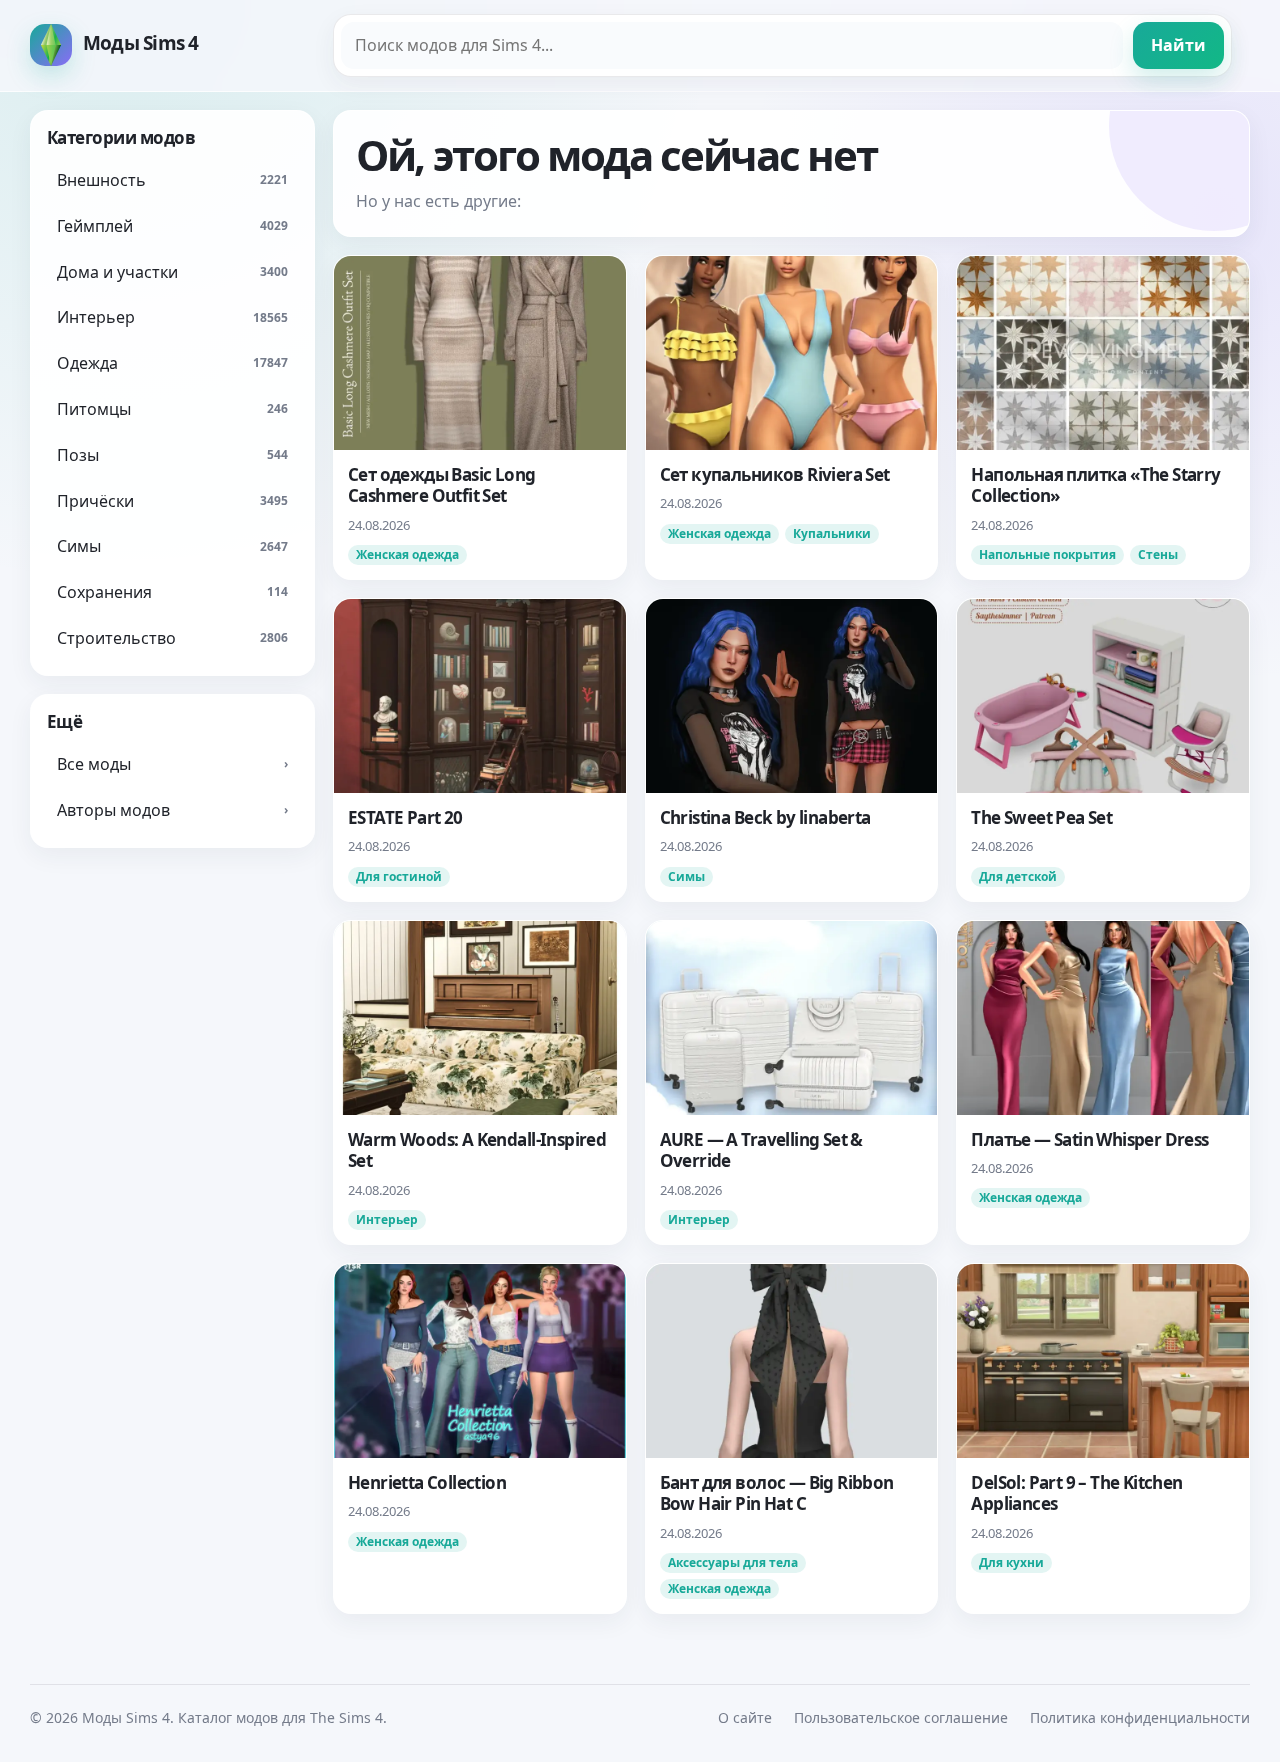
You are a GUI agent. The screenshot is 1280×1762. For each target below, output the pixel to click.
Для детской (1018, 876)
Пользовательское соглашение (901, 1717)
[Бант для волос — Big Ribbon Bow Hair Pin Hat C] (792, 1438)
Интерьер (387, 1219)
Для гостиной (399, 876)
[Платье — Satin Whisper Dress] (1103, 1082)
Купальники (832, 533)
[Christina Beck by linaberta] (792, 750)
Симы (686, 876)
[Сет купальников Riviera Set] (792, 417)
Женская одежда (407, 554)
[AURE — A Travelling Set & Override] (792, 1082)
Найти (1178, 45)
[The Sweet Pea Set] (1103, 750)
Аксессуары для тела (733, 1562)
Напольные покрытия (1047, 554)
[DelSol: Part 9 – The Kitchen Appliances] (1103, 1438)
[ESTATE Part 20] (480, 750)
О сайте (745, 1717)
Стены (1158, 554)
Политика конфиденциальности (1140, 1717)
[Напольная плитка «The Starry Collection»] (1103, 417)
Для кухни (1011, 1562)
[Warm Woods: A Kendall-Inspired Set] (480, 1082)
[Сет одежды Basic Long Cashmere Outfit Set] (480, 417)
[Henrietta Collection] (480, 1438)
